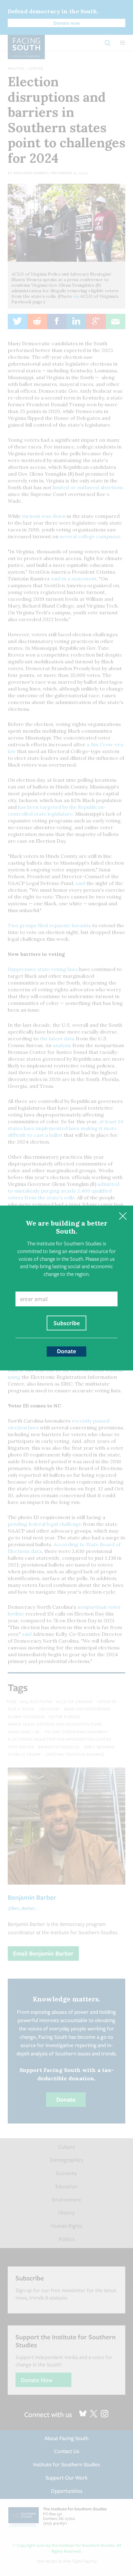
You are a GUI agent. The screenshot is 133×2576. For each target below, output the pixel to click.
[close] (123, 1216)
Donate (66, 1351)
